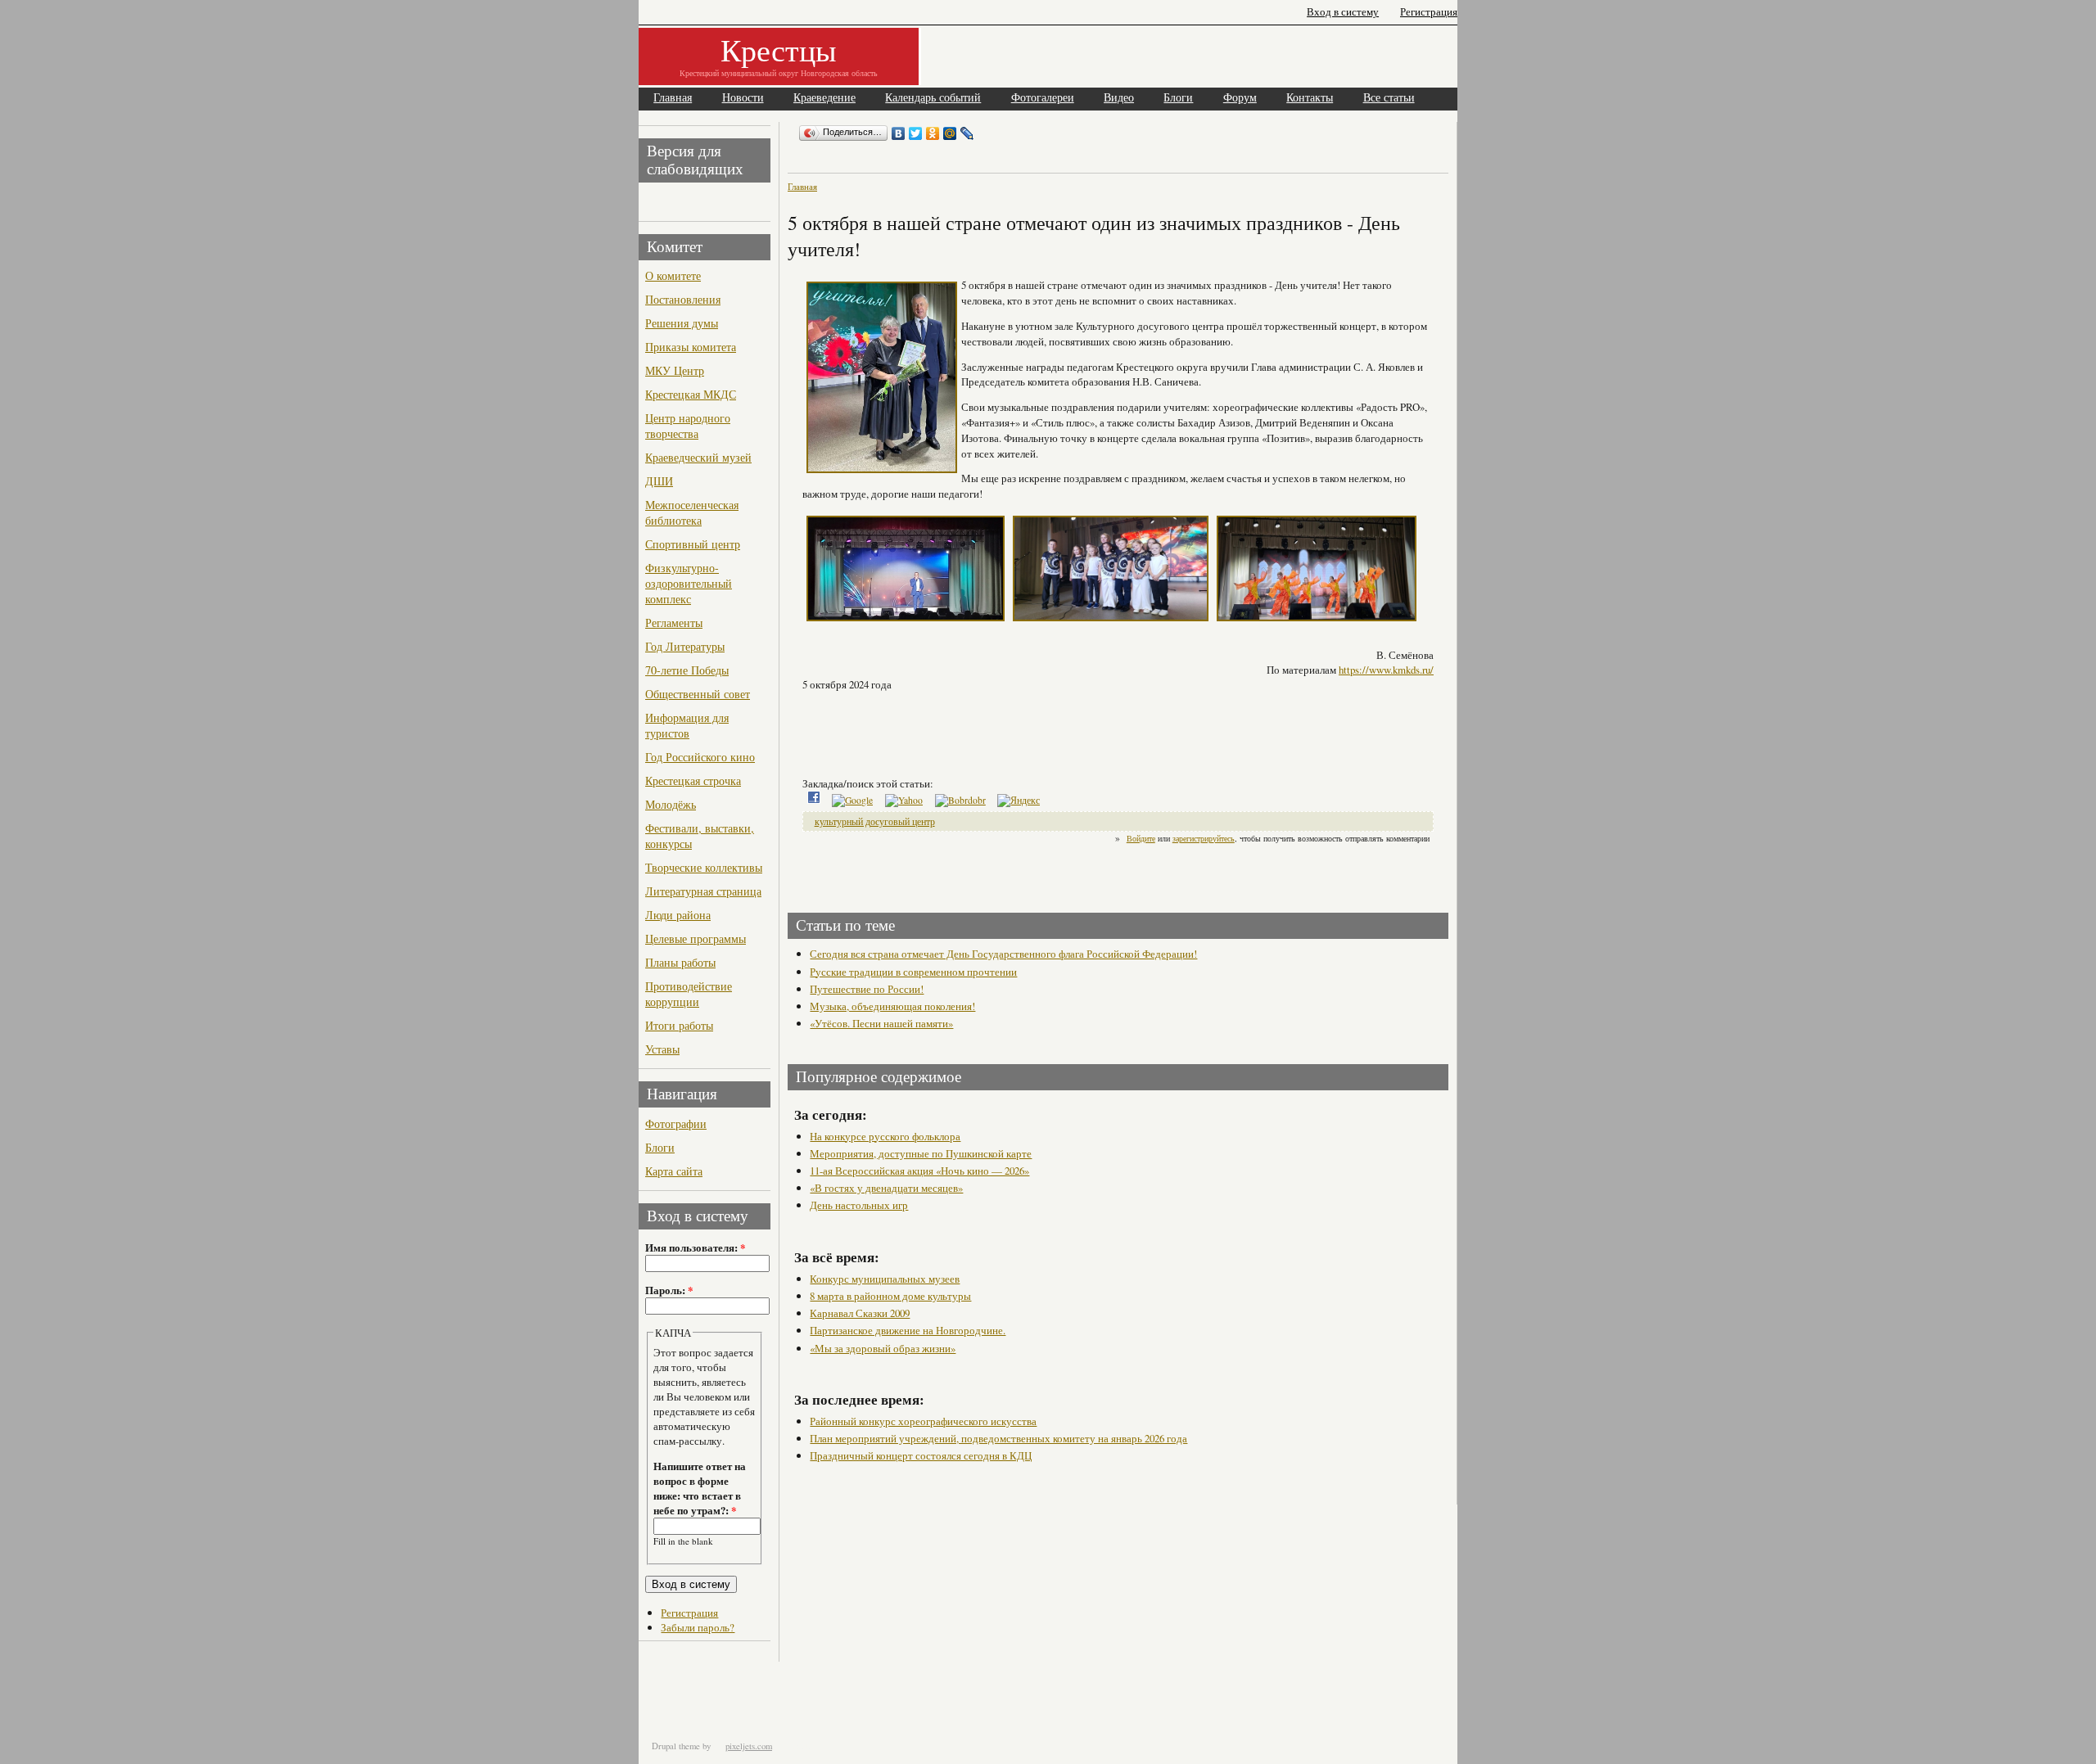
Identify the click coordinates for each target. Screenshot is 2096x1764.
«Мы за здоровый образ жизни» (883, 1348)
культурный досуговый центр (875, 821)
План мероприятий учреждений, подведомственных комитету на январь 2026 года (998, 1438)
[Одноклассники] (933, 133)
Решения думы (682, 323)
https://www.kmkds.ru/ (1386, 670)
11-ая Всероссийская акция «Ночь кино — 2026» (919, 1171)
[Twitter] (916, 133)
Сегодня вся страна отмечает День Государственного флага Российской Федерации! (1003, 954)
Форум (1240, 98)
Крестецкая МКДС (691, 394)
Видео (1119, 98)
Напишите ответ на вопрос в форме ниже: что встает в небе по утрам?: (700, 1488)
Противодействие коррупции (689, 994)
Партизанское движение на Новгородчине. (908, 1330)
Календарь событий (933, 98)
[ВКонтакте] (899, 133)
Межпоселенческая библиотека (692, 512)
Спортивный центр (693, 544)
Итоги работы (679, 1025)
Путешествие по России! (867, 989)
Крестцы (779, 50)
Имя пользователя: (695, 1247)
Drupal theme (676, 1746)
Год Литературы (685, 646)
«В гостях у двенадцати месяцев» (886, 1188)
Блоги (1178, 98)
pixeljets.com (749, 1746)
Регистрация (1429, 12)
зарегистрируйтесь (1204, 838)
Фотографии (676, 1123)
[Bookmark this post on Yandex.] (1019, 800)
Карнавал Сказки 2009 (860, 1313)
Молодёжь (671, 804)
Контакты (1310, 98)
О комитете (673, 275)
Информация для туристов (687, 725)
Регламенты (674, 623)
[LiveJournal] (967, 133)
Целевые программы (696, 938)
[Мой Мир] (950, 133)
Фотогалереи (1043, 98)
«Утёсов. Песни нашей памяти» (881, 1023)
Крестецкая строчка (693, 780)
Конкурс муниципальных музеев (885, 1279)
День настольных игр (859, 1205)
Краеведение (824, 98)
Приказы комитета (691, 347)
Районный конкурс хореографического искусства (923, 1421)
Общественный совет (698, 694)
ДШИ (659, 481)
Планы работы (680, 962)
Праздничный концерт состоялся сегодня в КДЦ (921, 1455)
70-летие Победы (687, 670)
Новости (743, 98)
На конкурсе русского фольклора (885, 1136)
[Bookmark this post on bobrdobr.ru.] (960, 800)
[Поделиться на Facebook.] (814, 800)
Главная (673, 98)
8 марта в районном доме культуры (890, 1296)
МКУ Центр (675, 370)
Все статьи (1389, 98)
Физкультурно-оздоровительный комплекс (689, 583)
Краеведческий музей (698, 457)
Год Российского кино (700, 757)
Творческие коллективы (704, 867)
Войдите (1141, 838)
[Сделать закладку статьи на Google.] (852, 800)
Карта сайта (674, 1171)
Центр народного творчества (688, 426)
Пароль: (669, 1290)
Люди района (678, 915)
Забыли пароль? (698, 1627)
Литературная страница (703, 891)
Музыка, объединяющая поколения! (892, 1006)
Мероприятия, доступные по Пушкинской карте (921, 1153)
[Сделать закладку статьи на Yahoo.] (904, 800)
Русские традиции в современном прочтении (913, 972)
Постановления (683, 299)
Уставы (662, 1049)
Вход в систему (1343, 12)
